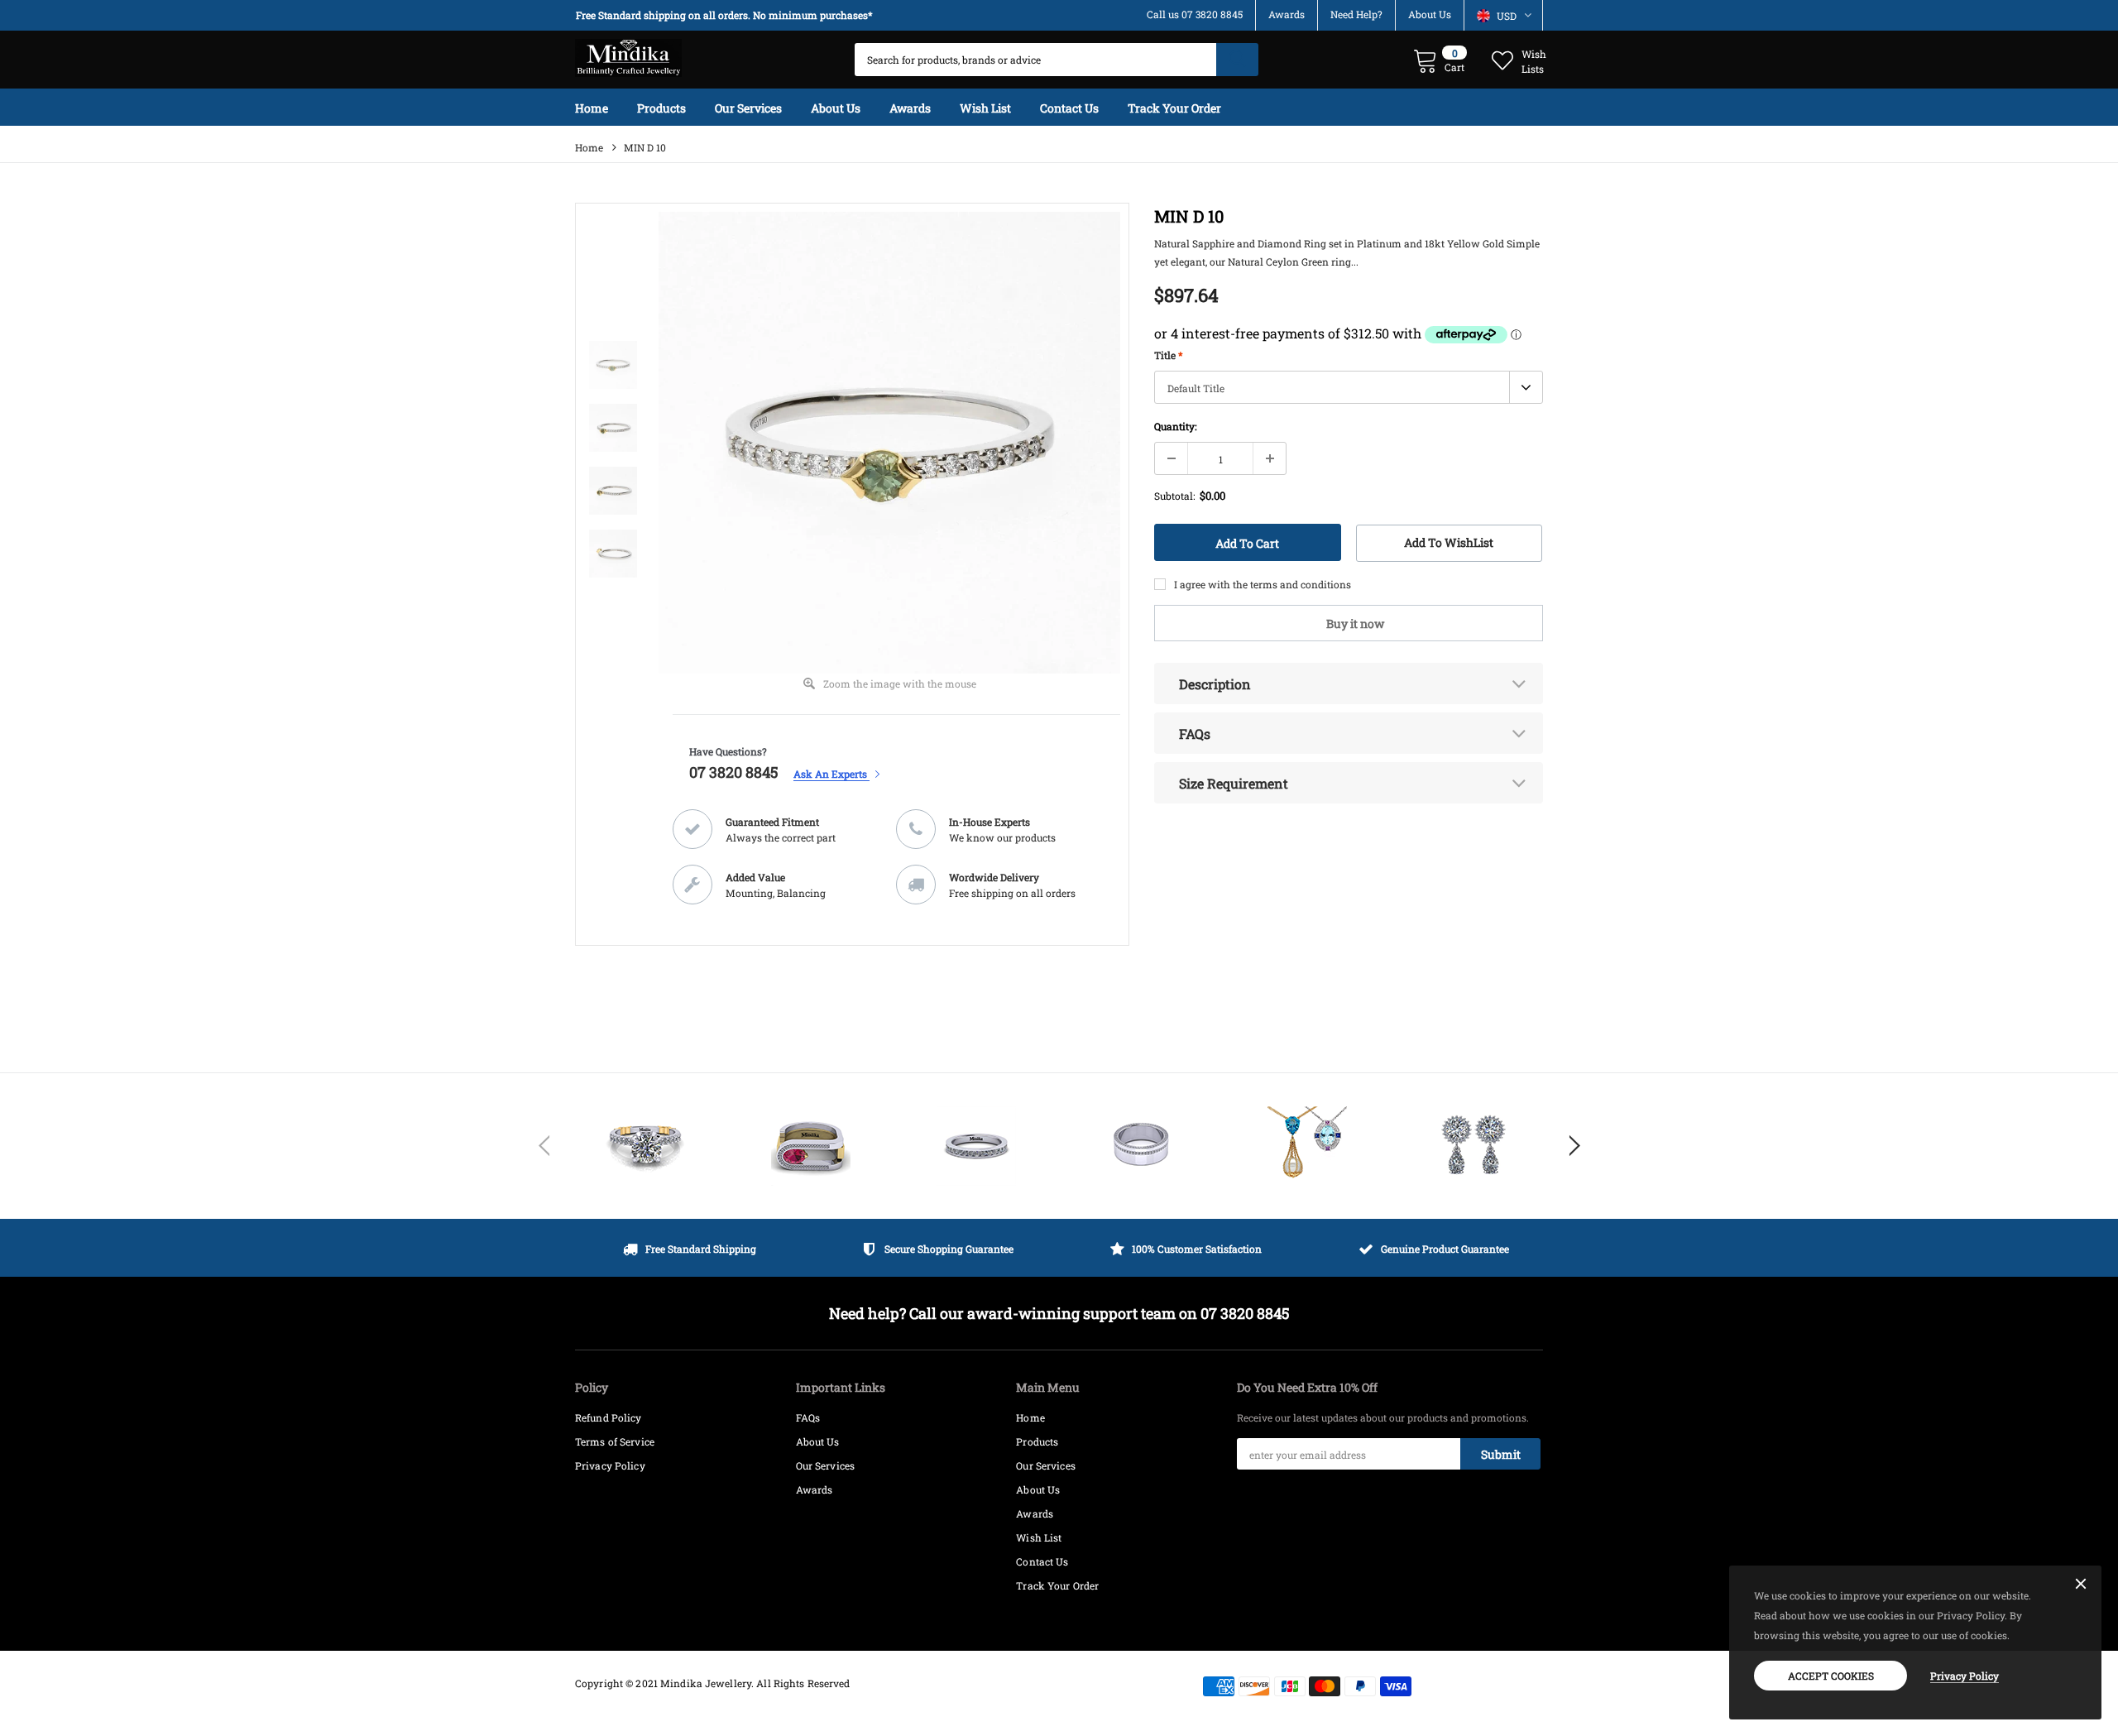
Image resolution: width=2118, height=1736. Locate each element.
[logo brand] (645, 1146)
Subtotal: (1174, 496)
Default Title (1196, 388)
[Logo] (628, 54)
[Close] (2081, 1585)
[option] (728, 15)
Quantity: (1175, 426)
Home (589, 147)
